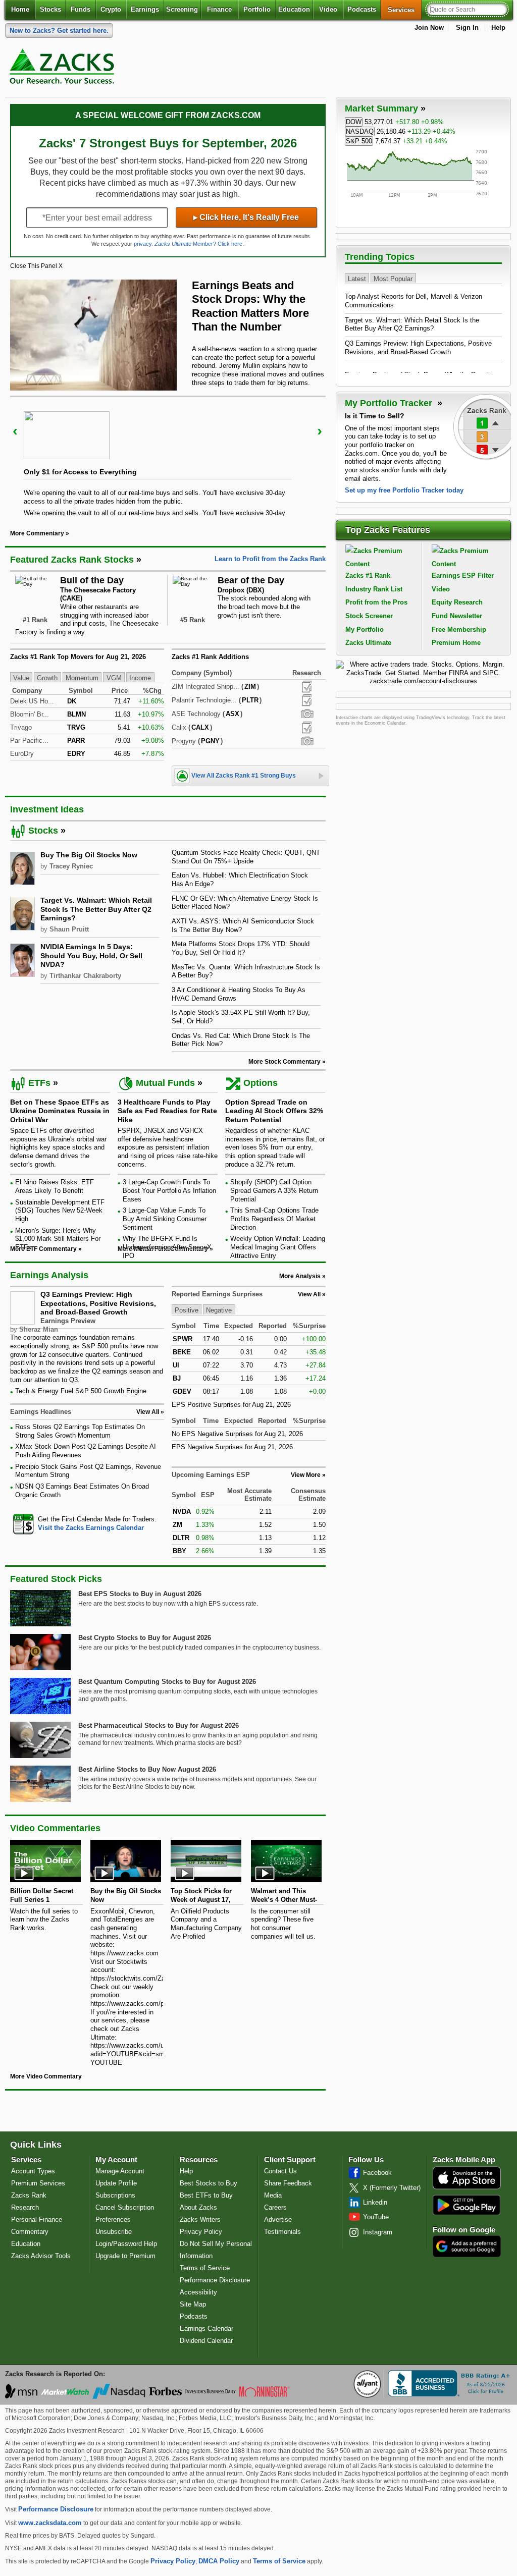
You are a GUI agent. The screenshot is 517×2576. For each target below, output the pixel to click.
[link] (64, 69)
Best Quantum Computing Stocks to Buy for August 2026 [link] (167, 1682)
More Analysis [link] (300, 1276)
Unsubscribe (114, 2232)
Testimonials (282, 2232)
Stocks (50, 9)
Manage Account (120, 2171)
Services (405, 10)
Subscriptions (115, 2195)
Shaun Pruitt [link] (69, 929)
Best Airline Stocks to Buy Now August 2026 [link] (147, 1769)
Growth (47, 677)
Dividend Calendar (206, 2341)
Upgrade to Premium (125, 2256)
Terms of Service (205, 2268)
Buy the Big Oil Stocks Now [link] (89, 855)
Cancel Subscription (125, 2207)
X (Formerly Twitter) (392, 2188)
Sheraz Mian (39, 1329)
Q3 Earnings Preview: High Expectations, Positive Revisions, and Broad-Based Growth (98, 1303)
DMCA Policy (219, 2561)
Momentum (82, 677)
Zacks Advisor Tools (41, 2256)
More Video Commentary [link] (46, 2076)
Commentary (30, 2232)
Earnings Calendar (206, 2328)
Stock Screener (369, 616)
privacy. (143, 244)
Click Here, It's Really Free (246, 217)
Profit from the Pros (376, 602)
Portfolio (257, 9)
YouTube (376, 2217)
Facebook (377, 2173)
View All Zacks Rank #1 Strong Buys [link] (244, 776)
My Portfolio (365, 629)
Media (273, 2195)
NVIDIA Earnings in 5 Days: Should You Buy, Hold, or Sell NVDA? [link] (91, 955)
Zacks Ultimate (368, 643)
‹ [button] (15, 431)
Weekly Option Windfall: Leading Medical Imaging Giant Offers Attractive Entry (278, 1247)
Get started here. (59, 31)
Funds (81, 9)
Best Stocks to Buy (209, 2183)
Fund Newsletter (457, 616)
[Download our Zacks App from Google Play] (467, 2205)
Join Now (429, 28)
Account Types (33, 2171)
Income (140, 677)
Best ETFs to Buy (206, 2195)
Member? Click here (198, 244)
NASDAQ (360, 131)
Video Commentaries (55, 1828)
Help (498, 28)
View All (309, 1294)
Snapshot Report (307, 714)
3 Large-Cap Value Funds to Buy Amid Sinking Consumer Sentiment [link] (165, 1219)
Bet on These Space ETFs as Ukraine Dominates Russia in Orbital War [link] (60, 1111)
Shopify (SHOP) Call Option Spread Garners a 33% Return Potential (274, 1190)
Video (328, 9)
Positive (187, 1310)
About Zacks (198, 2207)
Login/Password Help (126, 2244)
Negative (219, 1310)
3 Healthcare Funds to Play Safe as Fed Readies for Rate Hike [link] (167, 1111)
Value (21, 677)
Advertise (278, 2219)
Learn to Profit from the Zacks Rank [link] (270, 559)
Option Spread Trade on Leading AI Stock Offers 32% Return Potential (274, 1111)
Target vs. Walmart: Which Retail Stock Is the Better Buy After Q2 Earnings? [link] (96, 909)
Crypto (111, 9)
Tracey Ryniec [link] (71, 866)
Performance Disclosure (215, 2280)
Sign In (467, 28)
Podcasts (362, 9)
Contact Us (280, 2171)
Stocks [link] (43, 831)
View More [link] (306, 1475)
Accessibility (198, 2292)
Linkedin (375, 2202)
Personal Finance (37, 2219)
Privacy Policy (201, 2232)
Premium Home (456, 643)
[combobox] (87, 1524)
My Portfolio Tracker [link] (390, 403)
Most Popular (393, 278)
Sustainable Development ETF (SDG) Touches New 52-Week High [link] (60, 1211)
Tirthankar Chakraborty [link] (85, 976)
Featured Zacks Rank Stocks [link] (72, 560)
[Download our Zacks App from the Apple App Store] (467, 2188)
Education (294, 9)
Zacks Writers (200, 2219)
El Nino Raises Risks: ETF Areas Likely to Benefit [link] (55, 1186)
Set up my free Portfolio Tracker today (404, 490)
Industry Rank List (374, 589)
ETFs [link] (39, 1083)
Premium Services (38, 2183)
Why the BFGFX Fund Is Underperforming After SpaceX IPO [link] (167, 1247)
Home (20, 9)
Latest (357, 278)
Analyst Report (307, 687)
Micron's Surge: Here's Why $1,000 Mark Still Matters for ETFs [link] (58, 1239)
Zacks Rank (29, 2195)
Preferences (113, 2219)
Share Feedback (288, 2183)
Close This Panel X (36, 266)
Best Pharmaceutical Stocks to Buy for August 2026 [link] (159, 1725)
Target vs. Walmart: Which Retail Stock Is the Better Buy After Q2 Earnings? (412, 324)
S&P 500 (359, 141)
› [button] (320, 431)
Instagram (378, 2232)
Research (25, 2207)
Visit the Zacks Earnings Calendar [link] (91, 1528)
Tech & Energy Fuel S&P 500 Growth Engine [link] (81, 1391)
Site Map (193, 2304)
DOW (354, 122)
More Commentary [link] (37, 533)
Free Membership (459, 629)
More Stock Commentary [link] (285, 1062)
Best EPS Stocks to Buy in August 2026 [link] (140, 1594)
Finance (219, 9)
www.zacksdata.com (50, 2523)
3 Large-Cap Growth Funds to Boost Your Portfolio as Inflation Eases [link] (169, 1190)
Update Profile (116, 2183)
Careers (275, 2207)
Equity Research (457, 602)
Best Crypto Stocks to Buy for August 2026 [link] (145, 1638)
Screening (182, 9)
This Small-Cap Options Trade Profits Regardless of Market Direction (274, 1219)
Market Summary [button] (381, 108)
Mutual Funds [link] (165, 1083)
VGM (114, 677)
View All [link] (148, 1412)
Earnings (145, 9)
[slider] (168, 456)
